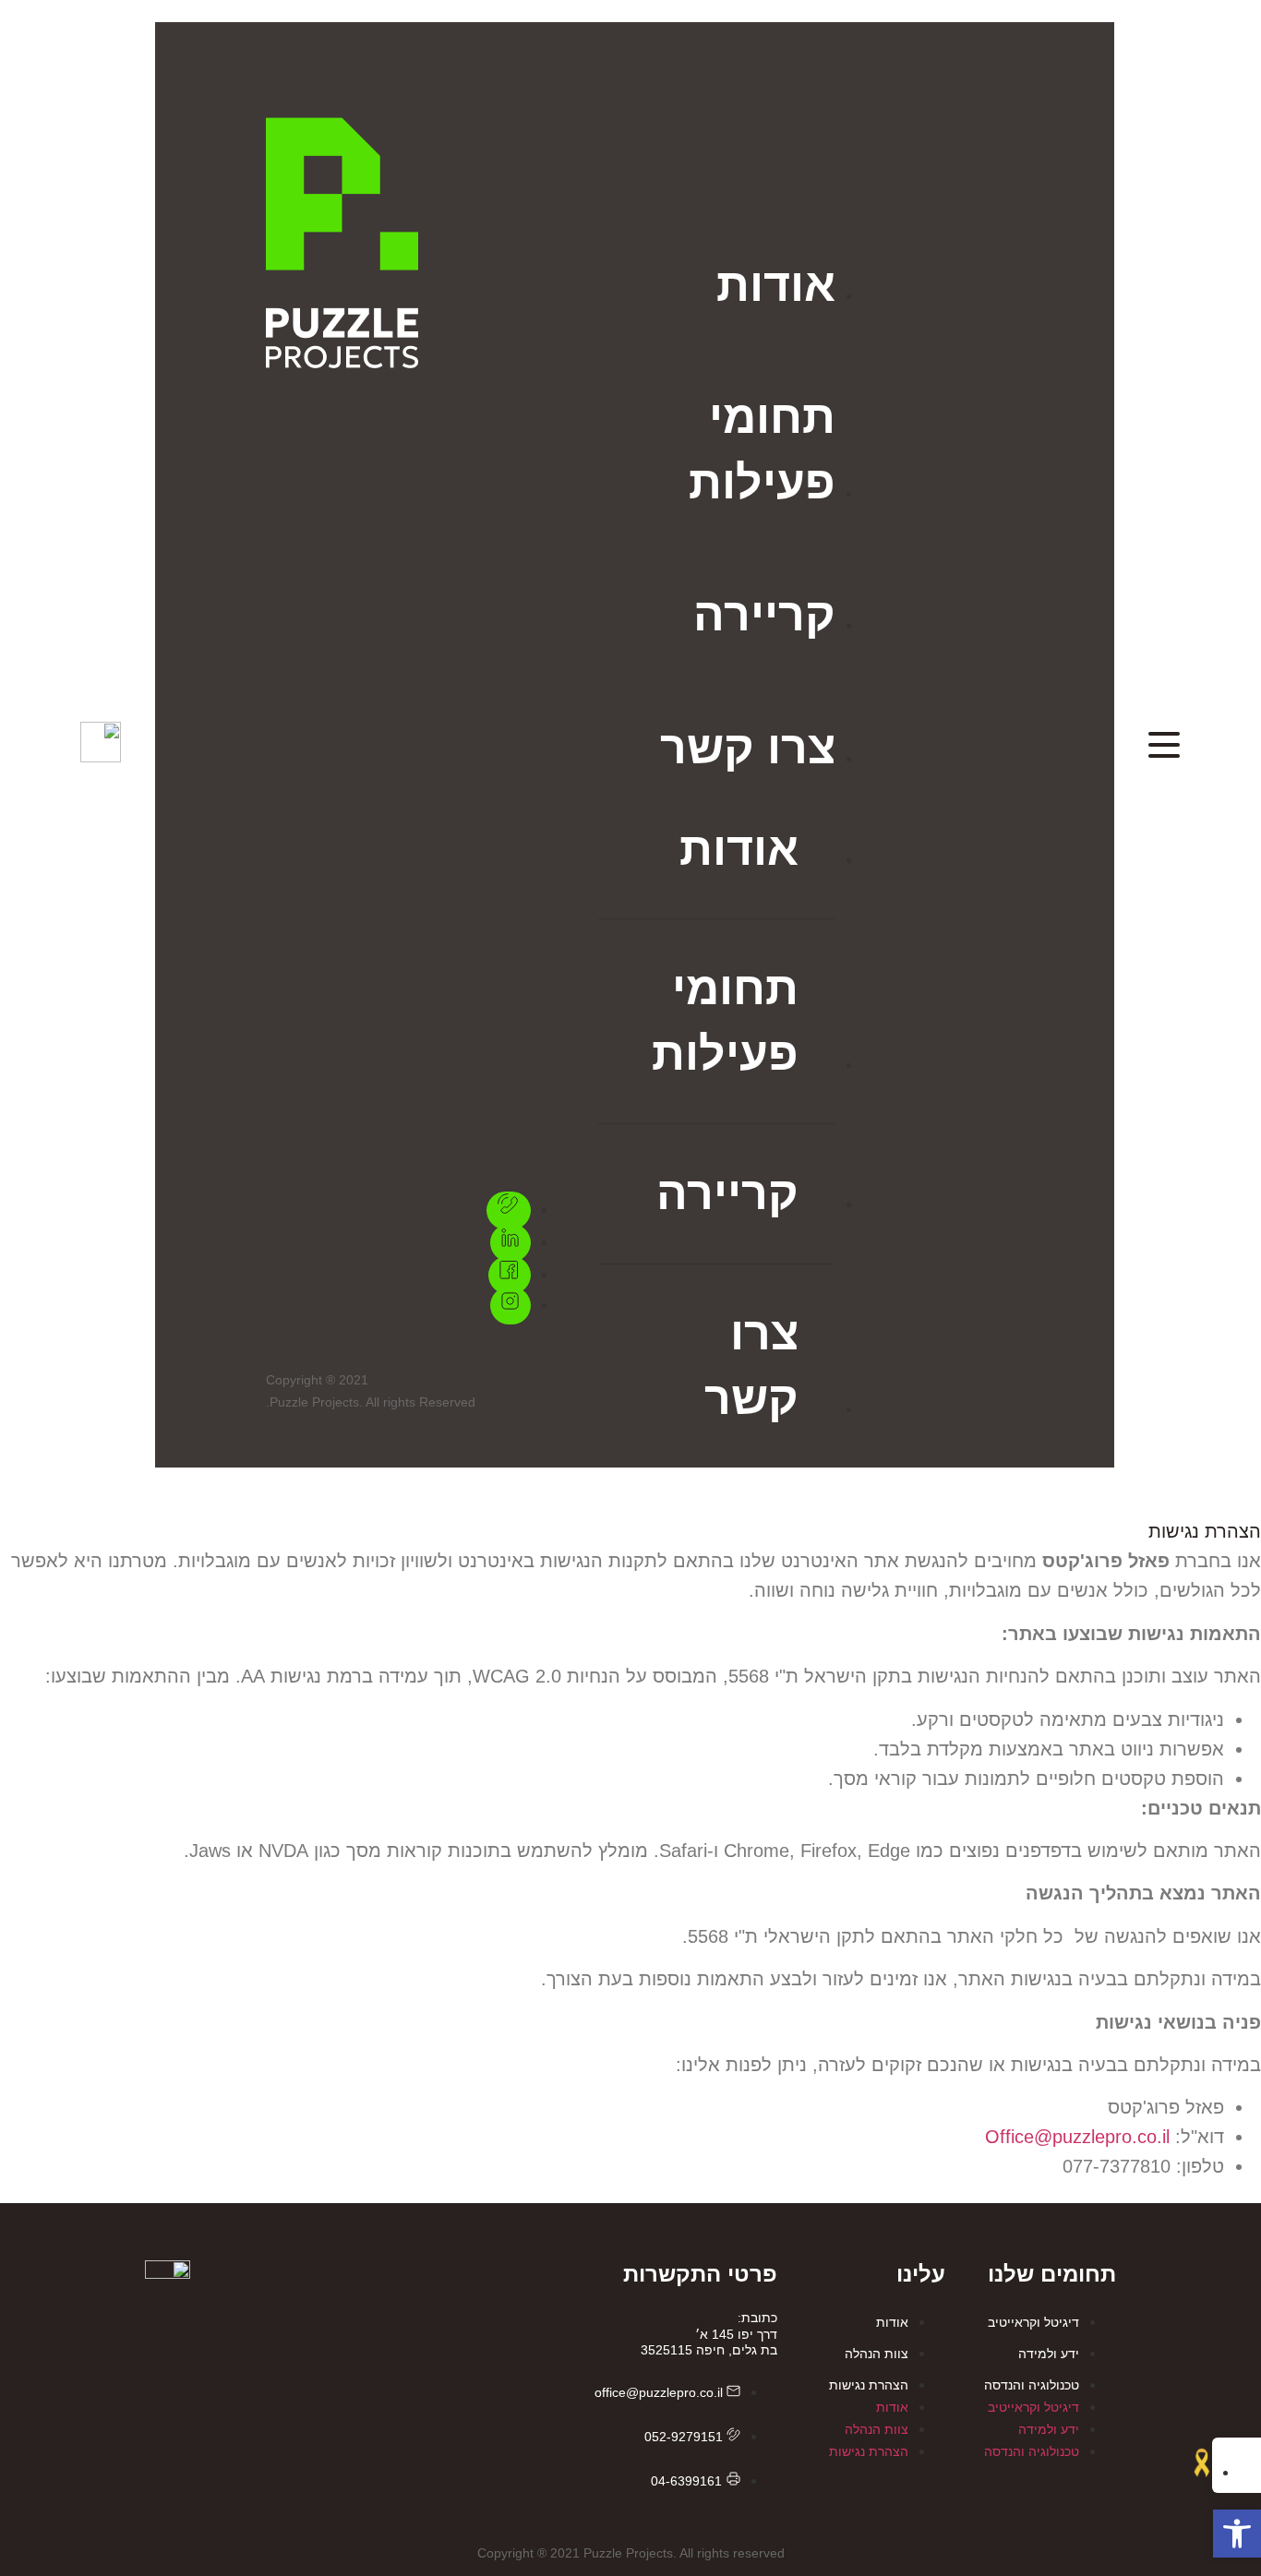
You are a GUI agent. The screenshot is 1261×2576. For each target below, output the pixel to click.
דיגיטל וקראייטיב (1033, 2322)
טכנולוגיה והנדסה (1032, 2385)
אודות (892, 2322)
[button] (1237, 2534)
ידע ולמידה (1049, 2354)
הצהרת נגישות (869, 2385)
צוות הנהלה (877, 2354)
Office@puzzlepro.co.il (1077, 2137)
